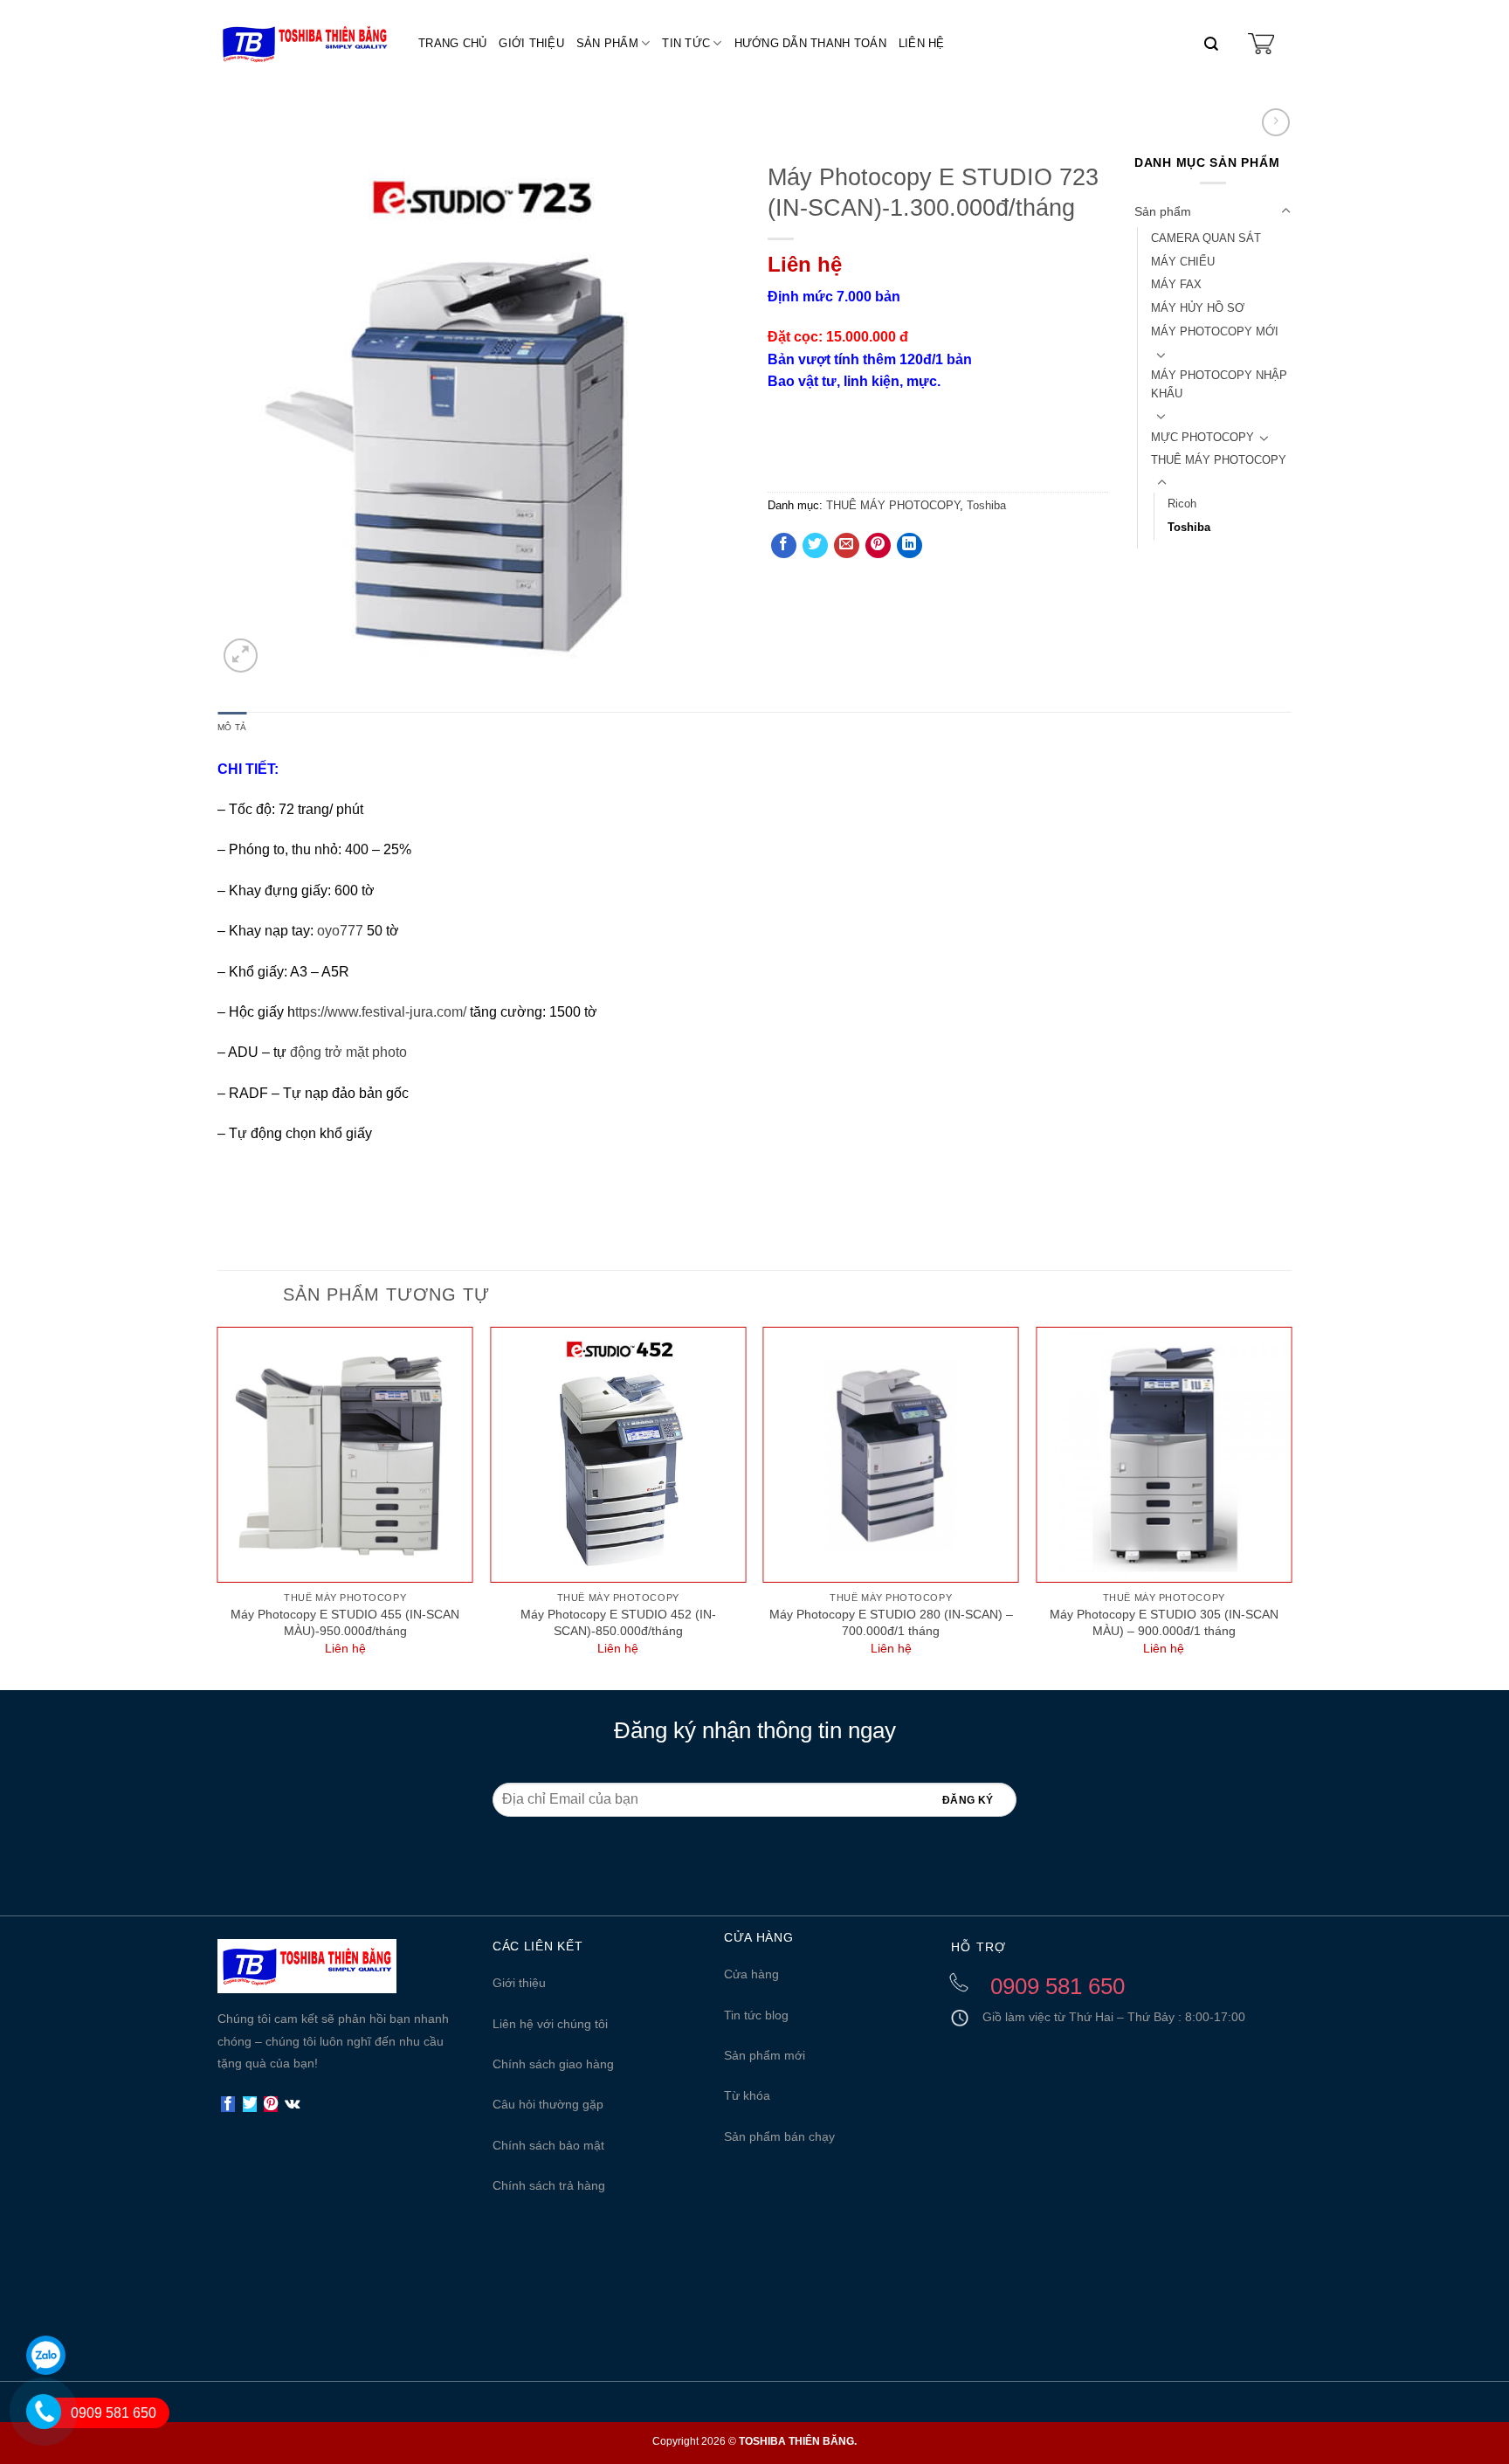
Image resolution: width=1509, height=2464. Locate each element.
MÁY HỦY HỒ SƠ (1198, 308)
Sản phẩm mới (765, 2055)
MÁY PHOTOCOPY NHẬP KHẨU (1219, 384)
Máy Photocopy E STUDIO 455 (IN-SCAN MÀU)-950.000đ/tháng (345, 1622)
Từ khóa (747, 2095)
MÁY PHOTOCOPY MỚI (1215, 331)
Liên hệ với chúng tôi (550, 2024)
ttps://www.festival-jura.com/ (381, 1012)
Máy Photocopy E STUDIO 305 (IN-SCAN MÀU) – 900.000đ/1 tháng (1164, 1622)
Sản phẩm (607, 43)
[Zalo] (46, 2355)
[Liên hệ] (28, 2432)
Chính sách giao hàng (553, 2064)
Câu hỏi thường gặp (548, 2104)
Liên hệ (922, 43)
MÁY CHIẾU (1183, 262)
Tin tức (686, 43)
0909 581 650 (114, 2413)
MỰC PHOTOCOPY (1202, 437)
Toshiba (986, 505)
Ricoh (1182, 504)
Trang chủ (452, 43)
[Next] (1291, 1506)
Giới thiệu (531, 43)
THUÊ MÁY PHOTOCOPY (893, 505)
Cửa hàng (751, 1974)
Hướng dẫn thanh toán (810, 43)
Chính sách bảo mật (548, 2145)
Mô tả (232, 727)
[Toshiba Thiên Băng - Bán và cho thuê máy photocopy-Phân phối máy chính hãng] (305, 44)
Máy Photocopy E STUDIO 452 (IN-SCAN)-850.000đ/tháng (618, 1622)
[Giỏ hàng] (1261, 44)
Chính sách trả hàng (549, 2185)
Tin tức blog (756, 2015)
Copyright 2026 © (754, 2441)
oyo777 (340, 931)
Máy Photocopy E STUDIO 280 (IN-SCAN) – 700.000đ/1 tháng (891, 1622)
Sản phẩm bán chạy (779, 2136)
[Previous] (218, 1506)
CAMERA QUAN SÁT (1206, 238)
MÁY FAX (1176, 284)
